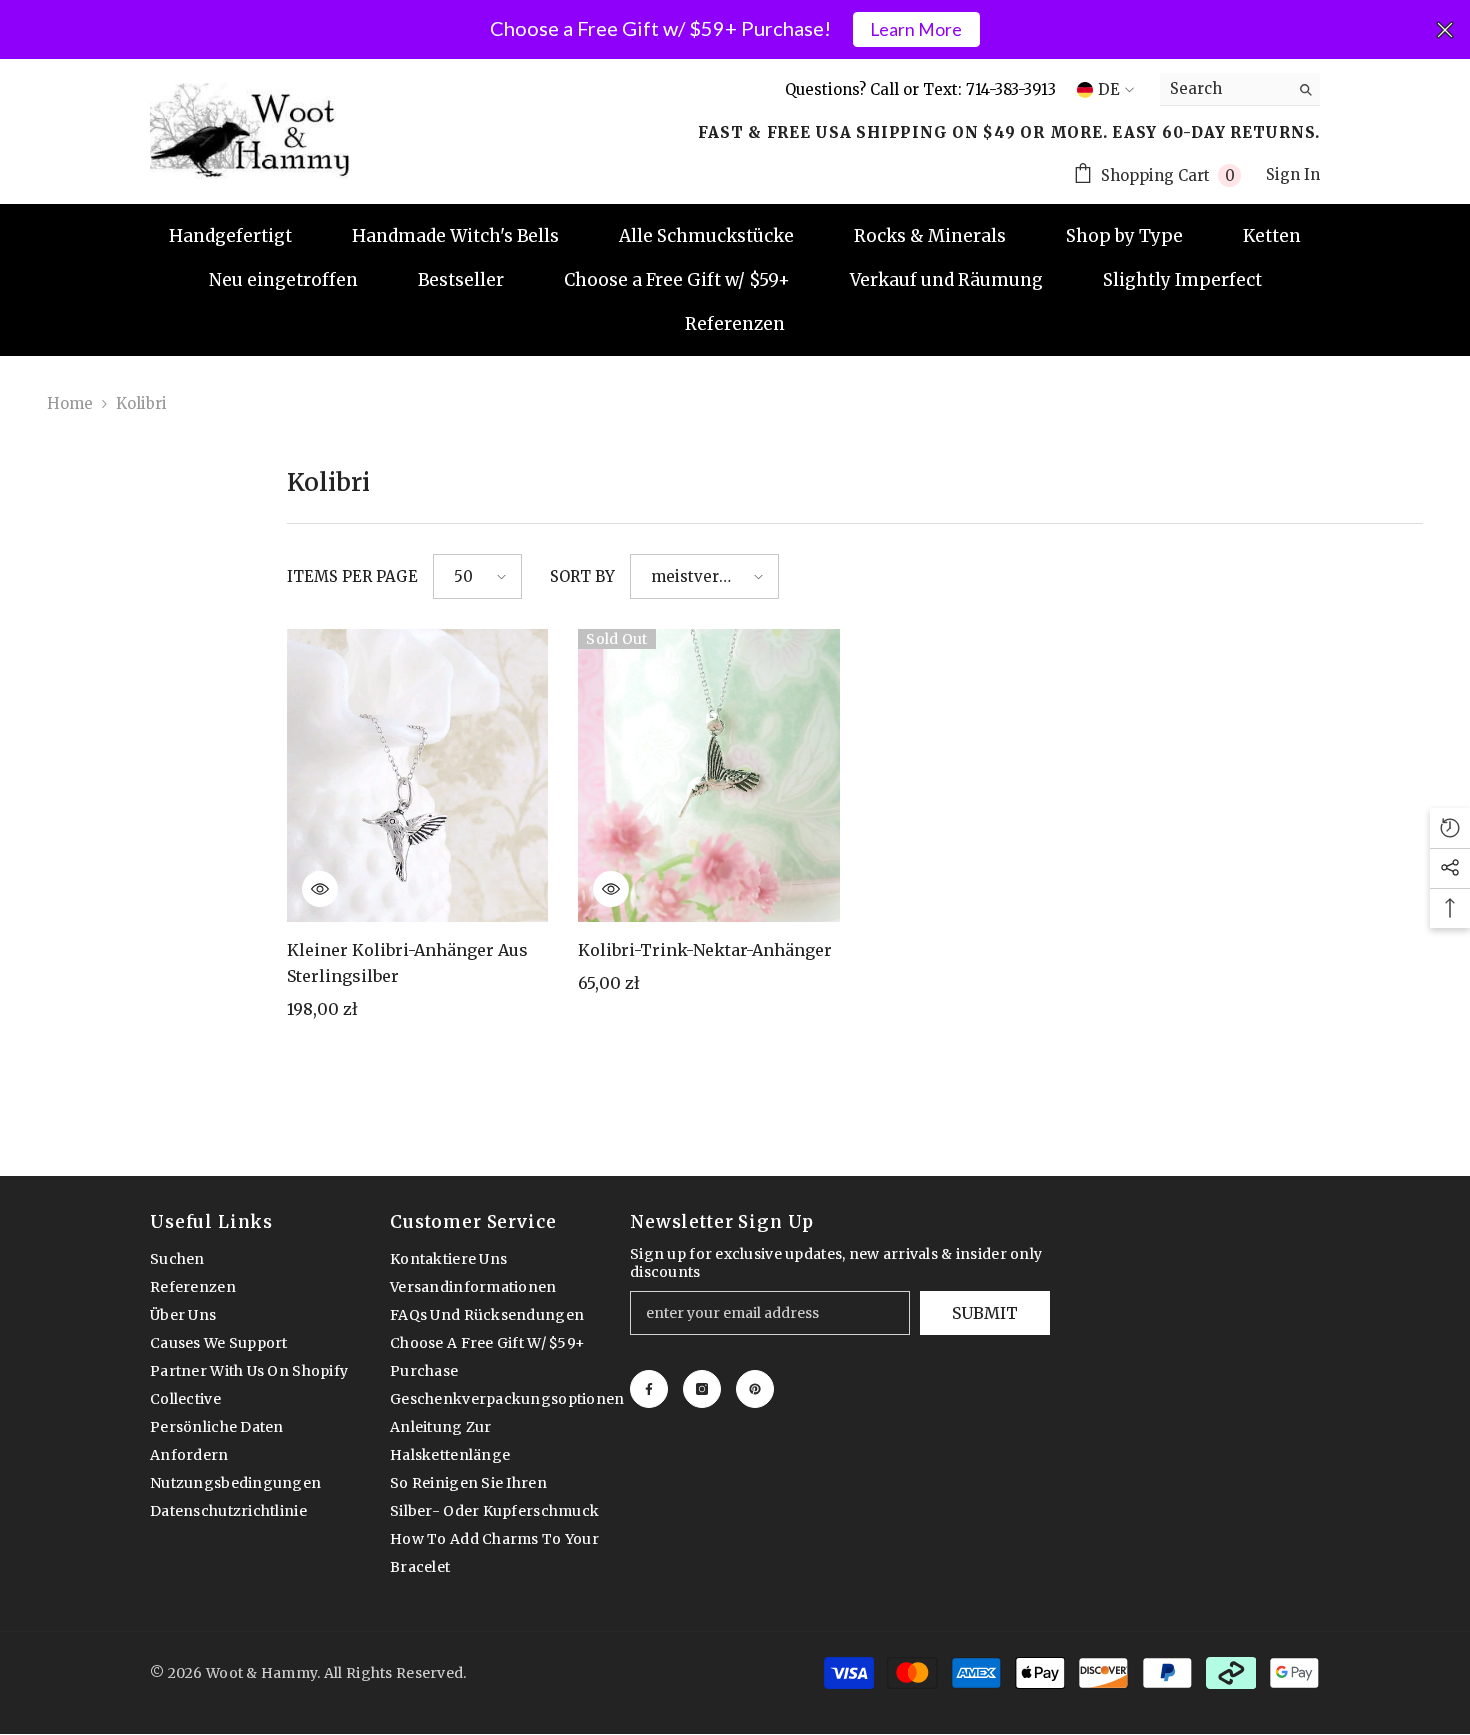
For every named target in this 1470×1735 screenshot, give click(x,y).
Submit (985, 1313)
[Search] (1240, 89)
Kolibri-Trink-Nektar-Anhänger (705, 950)
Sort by (582, 576)
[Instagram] (702, 1389)
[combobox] (1224, 89)
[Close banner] (1445, 30)
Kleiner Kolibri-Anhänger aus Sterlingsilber (407, 963)
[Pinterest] (755, 1389)
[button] (477, 576)
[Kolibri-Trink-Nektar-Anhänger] (709, 775)
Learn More (916, 29)
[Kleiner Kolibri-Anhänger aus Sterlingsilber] (418, 775)
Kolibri (141, 403)
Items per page (352, 576)
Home (70, 403)
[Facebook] (649, 1389)
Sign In (1293, 174)
